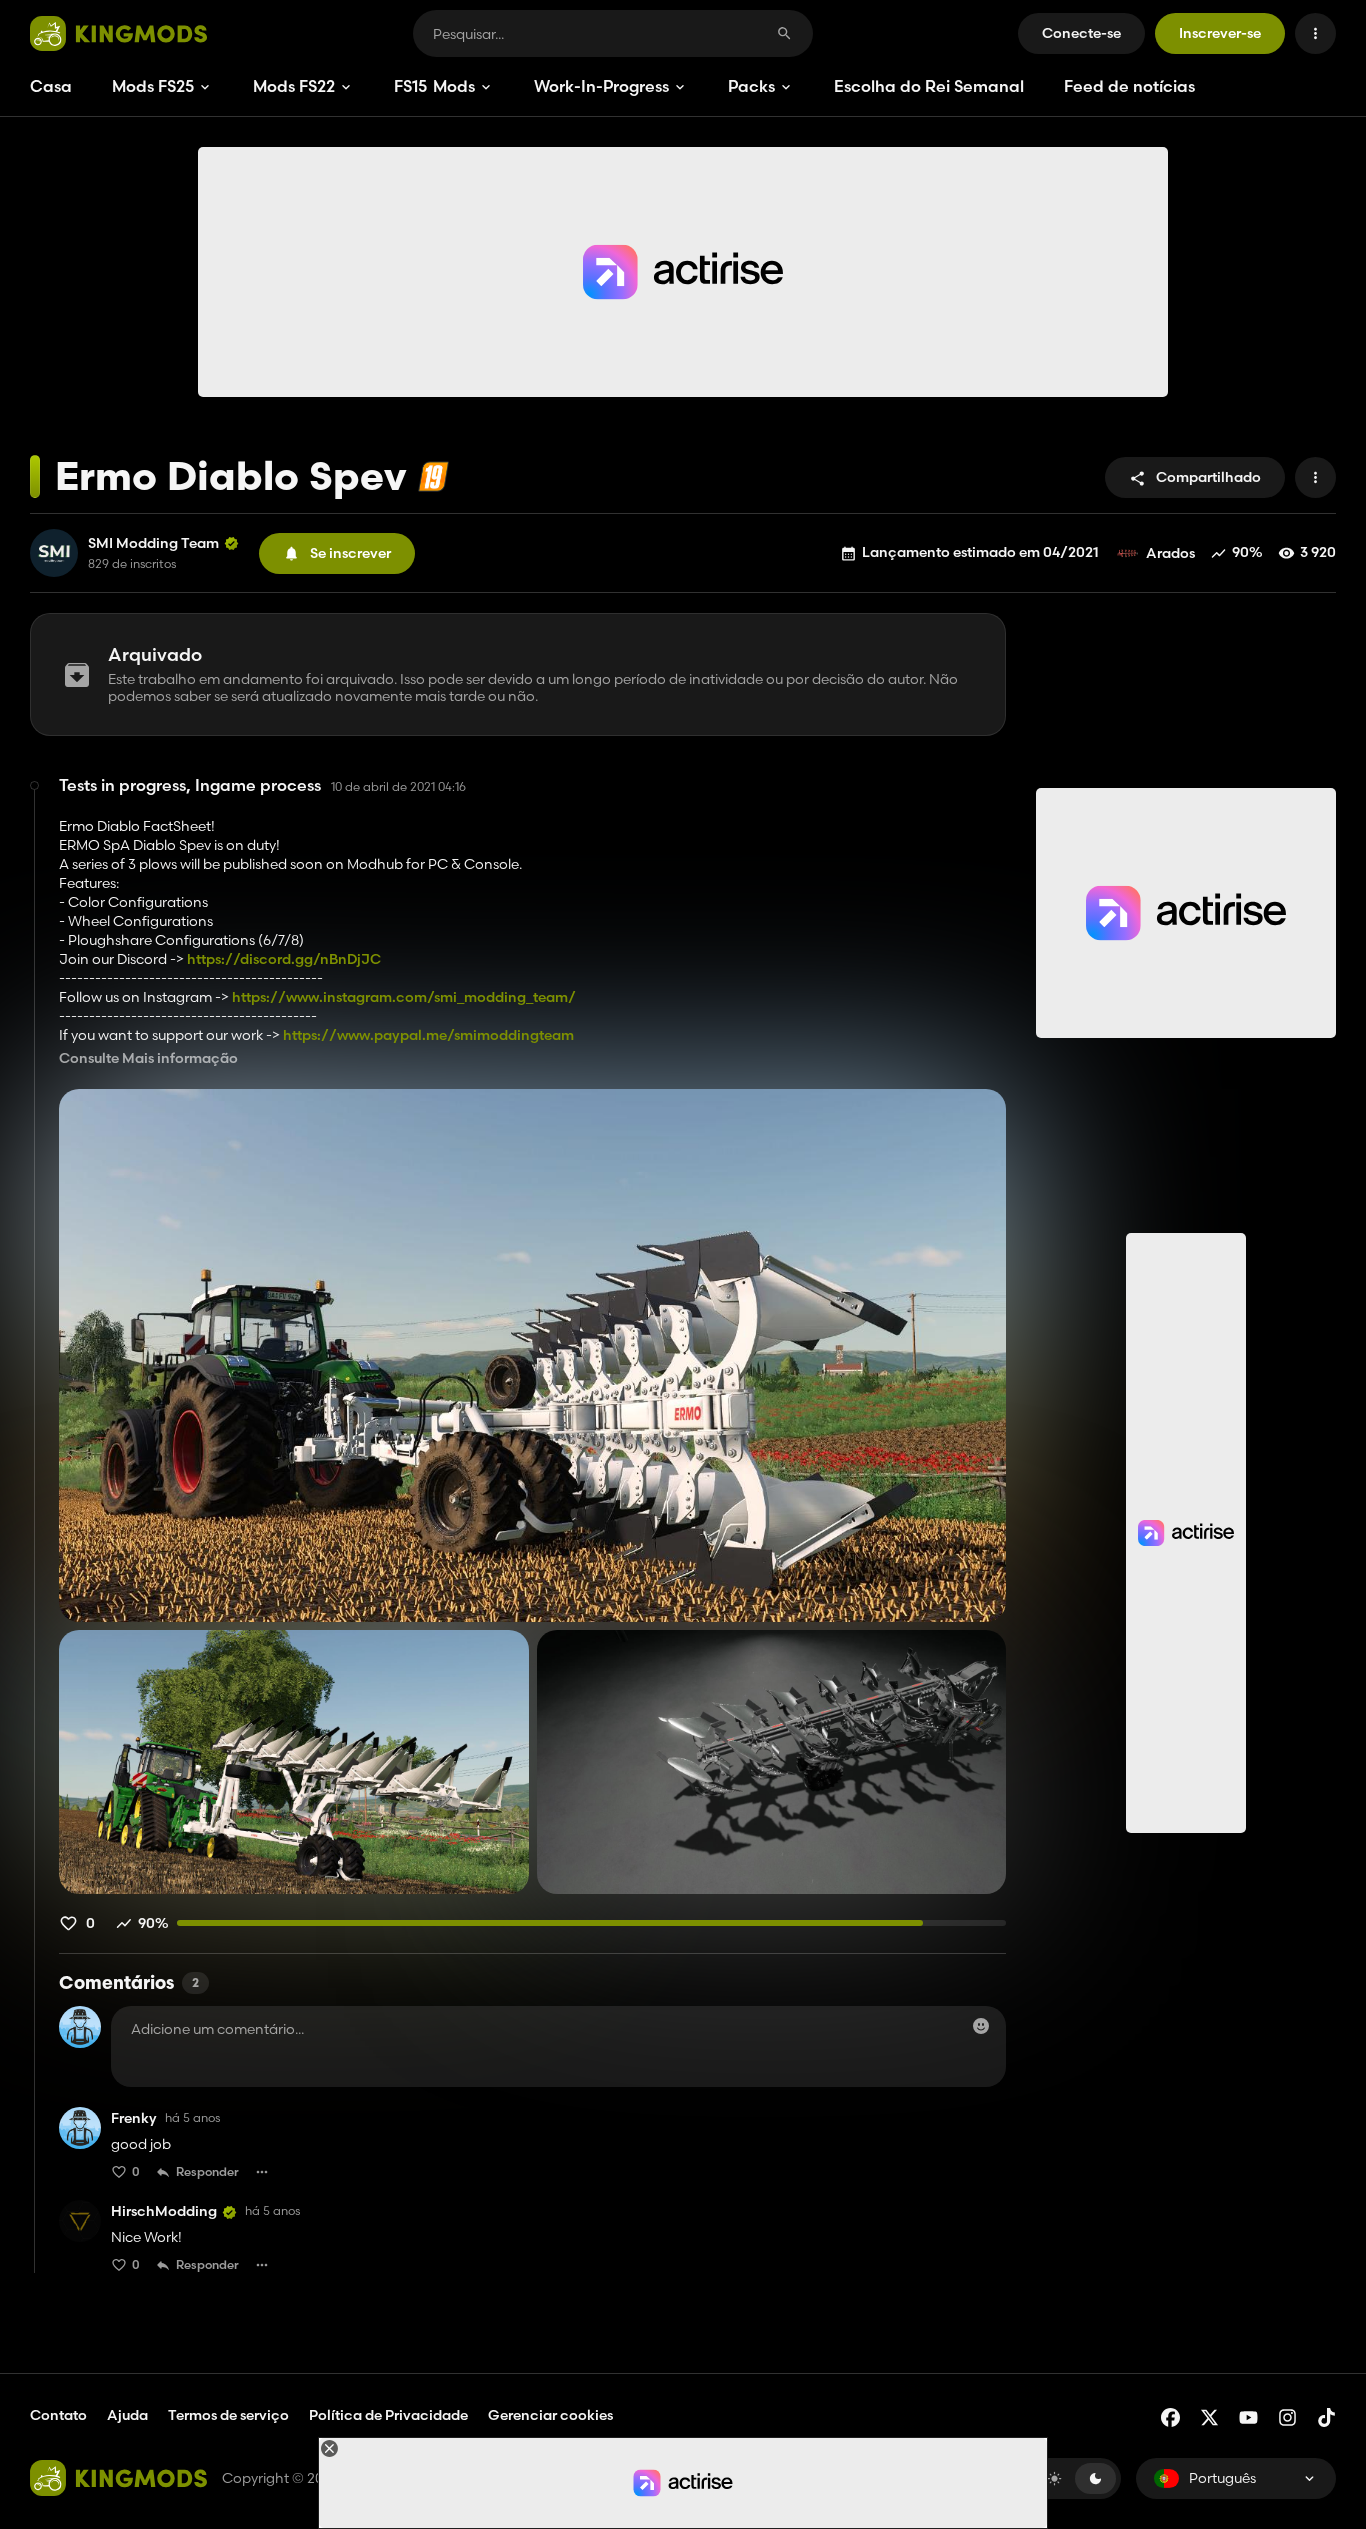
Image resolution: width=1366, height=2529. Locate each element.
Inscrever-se (1220, 33)
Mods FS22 (294, 86)
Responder (207, 2171)
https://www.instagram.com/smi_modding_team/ (404, 997)
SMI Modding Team (153, 543)
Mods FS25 (153, 86)
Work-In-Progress (601, 86)
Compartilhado (1208, 477)
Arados (1170, 553)
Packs (751, 86)
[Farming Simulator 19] (433, 476)
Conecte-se (1081, 33)
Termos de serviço (228, 2415)
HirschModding (164, 2211)
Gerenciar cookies (550, 2415)
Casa (51, 86)
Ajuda (127, 2415)
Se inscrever (350, 553)
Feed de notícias (1129, 86)
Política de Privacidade (388, 2415)
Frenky (134, 2118)
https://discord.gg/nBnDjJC (284, 959)
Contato (58, 2415)
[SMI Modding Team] (54, 553)
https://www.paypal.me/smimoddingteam (428, 1035)
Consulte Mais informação (148, 1058)
